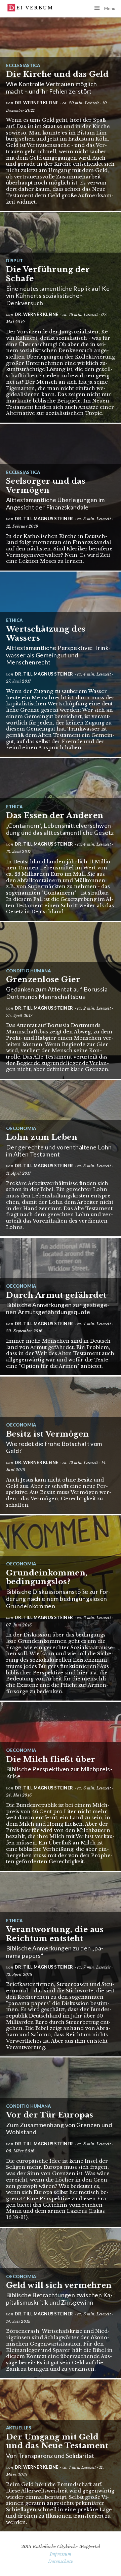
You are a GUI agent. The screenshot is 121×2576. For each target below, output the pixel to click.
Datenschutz (61, 2561)
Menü (110, 8)
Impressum (61, 2554)
